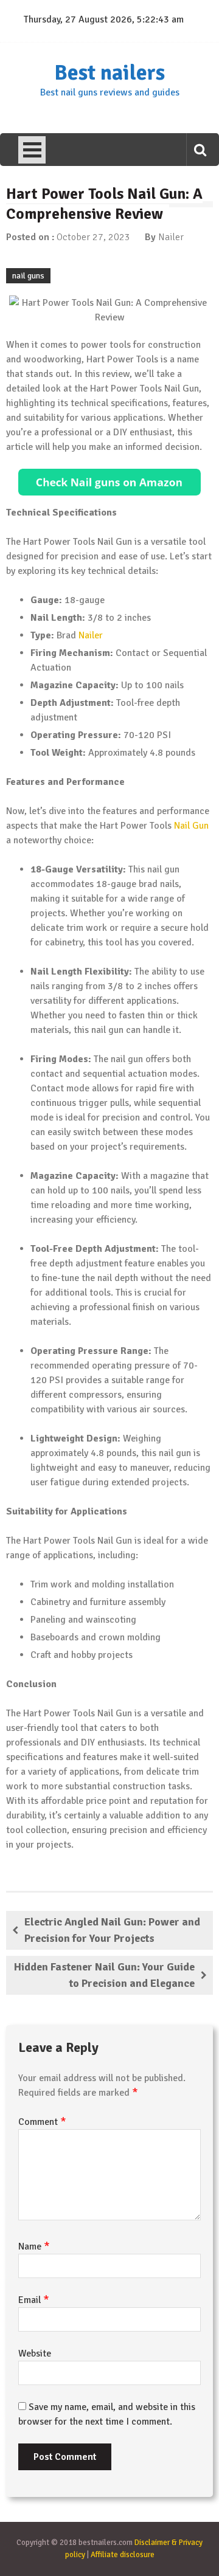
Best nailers (109, 73)
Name (34, 2246)
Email (34, 2300)
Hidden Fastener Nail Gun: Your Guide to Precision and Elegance (104, 1975)
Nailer (171, 237)
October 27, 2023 (93, 237)
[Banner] (109, 482)
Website (35, 2353)
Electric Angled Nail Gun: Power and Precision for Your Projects (112, 1930)
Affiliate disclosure (123, 2555)
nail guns (28, 276)
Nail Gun (191, 826)
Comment (42, 2122)
